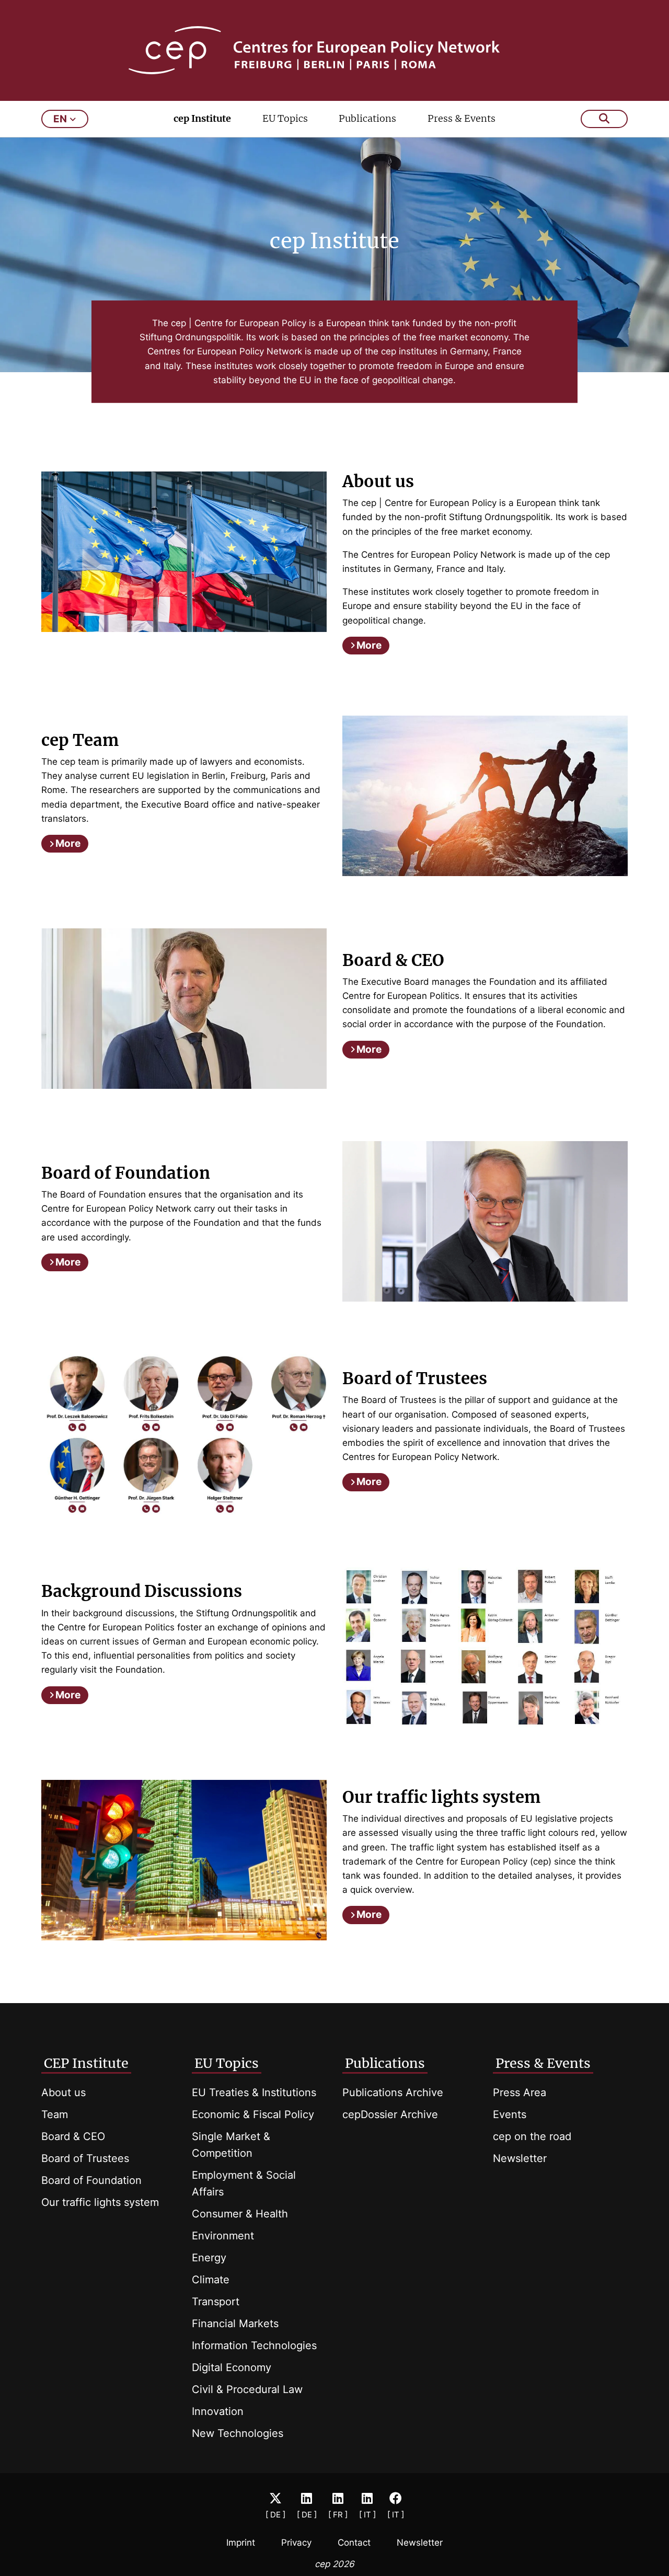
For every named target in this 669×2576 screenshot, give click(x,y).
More (369, 645)
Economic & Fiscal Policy (253, 2114)
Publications (367, 118)
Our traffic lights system (100, 2202)
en (60, 119)
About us (64, 2092)
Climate (211, 2280)
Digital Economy (232, 2367)
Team (55, 2114)
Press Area (520, 2092)
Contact (354, 2543)
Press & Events (462, 118)
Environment (223, 2236)
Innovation (218, 2411)
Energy (209, 2258)
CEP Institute (86, 2063)
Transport (216, 2302)
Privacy (296, 2543)
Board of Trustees (85, 2158)
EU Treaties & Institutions (254, 2092)
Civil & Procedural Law (247, 2389)
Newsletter (520, 2158)
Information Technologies (254, 2345)
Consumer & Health (240, 2214)
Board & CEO (73, 2136)
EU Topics (285, 118)
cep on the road (532, 2136)
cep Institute (202, 118)
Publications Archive (393, 2092)
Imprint (241, 2543)
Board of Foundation (91, 2180)
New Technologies (238, 2433)
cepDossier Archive (390, 2114)
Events (510, 2114)
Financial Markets (235, 2324)
